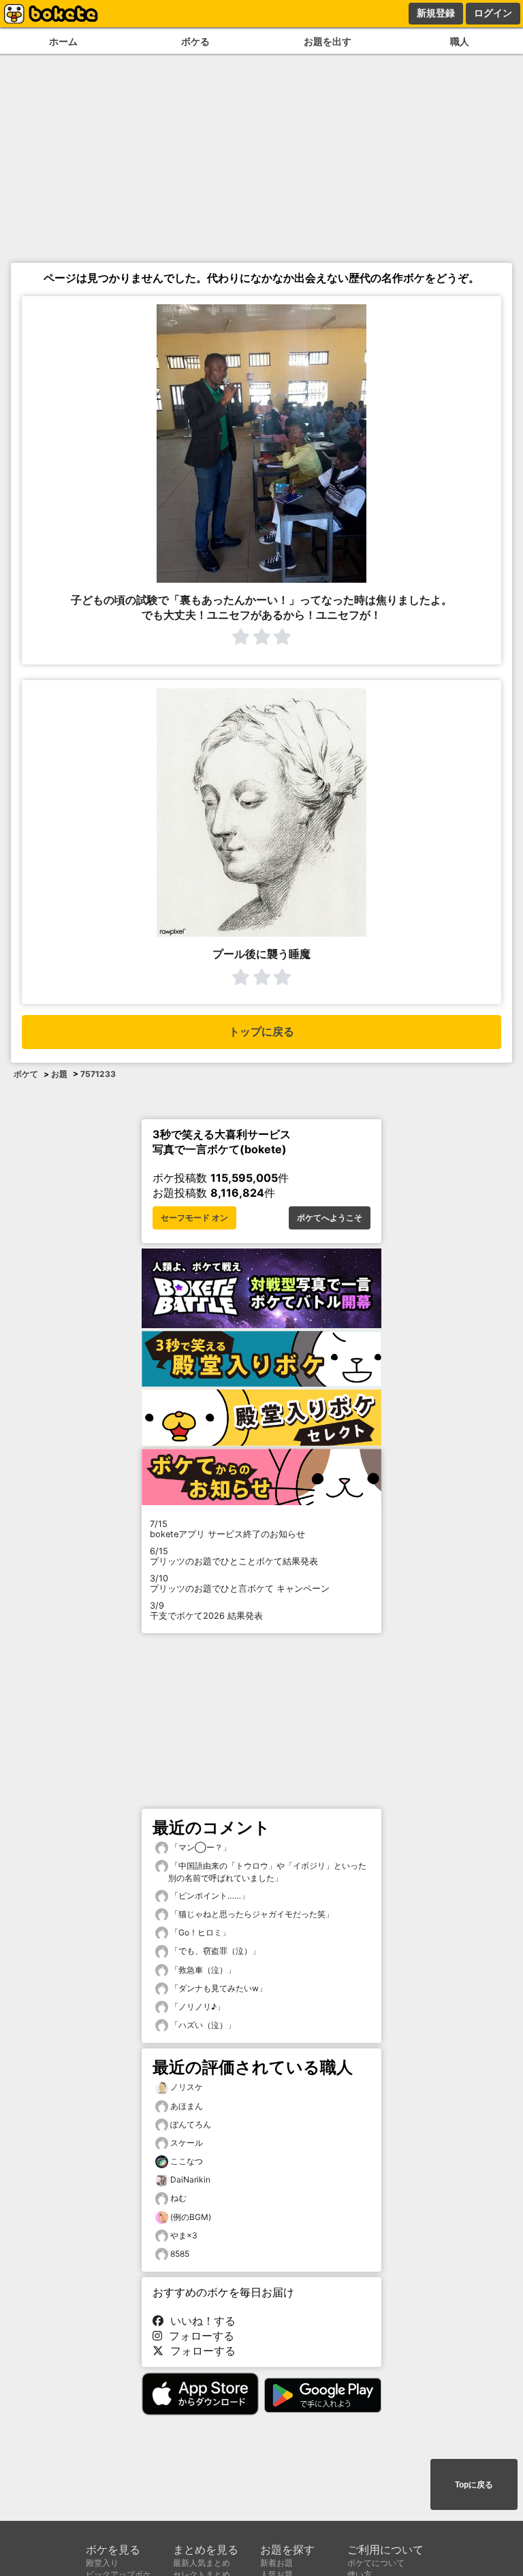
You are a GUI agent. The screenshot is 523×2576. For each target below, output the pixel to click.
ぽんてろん (191, 2124)
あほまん (187, 2106)
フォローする (198, 2336)
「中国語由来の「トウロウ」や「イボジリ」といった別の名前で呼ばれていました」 (267, 1872)
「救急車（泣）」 (202, 1970)
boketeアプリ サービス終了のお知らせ (227, 1529)
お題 (59, 1074)
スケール (187, 2143)
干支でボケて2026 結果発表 (206, 1611)
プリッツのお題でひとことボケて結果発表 (234, 1556)
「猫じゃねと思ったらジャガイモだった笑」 (251, 1914)
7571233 (98, 1074)
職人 (460, 41)
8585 (180, 2254)
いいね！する (200, 2321)
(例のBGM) (191, 2217)
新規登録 (436, 13)
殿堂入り (102, 2563)
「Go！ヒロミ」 (199, 1932)
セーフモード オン (194, 1218)
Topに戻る (474, 2485)
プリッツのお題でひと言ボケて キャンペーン (240, 1583)
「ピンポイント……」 (209, 1896)
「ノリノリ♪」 (196, 2007)
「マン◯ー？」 (200, 1847)
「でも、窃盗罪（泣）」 (214, 1951)
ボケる (195, 41)
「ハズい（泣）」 (202, 2025)
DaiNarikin (190, 2179)
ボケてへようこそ (330, 1218)
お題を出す (328, 41)
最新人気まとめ (202, 2563)
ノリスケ (187, 2087)
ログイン (493, 13)
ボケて (26, 1074)
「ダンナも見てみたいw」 (218, 1988)
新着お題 (276, 2563)
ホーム (63, 41)
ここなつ (187, 2161)
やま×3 (184, 2235)
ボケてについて (376, 2563)
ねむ (178, 2198)
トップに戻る (261, 1032)
